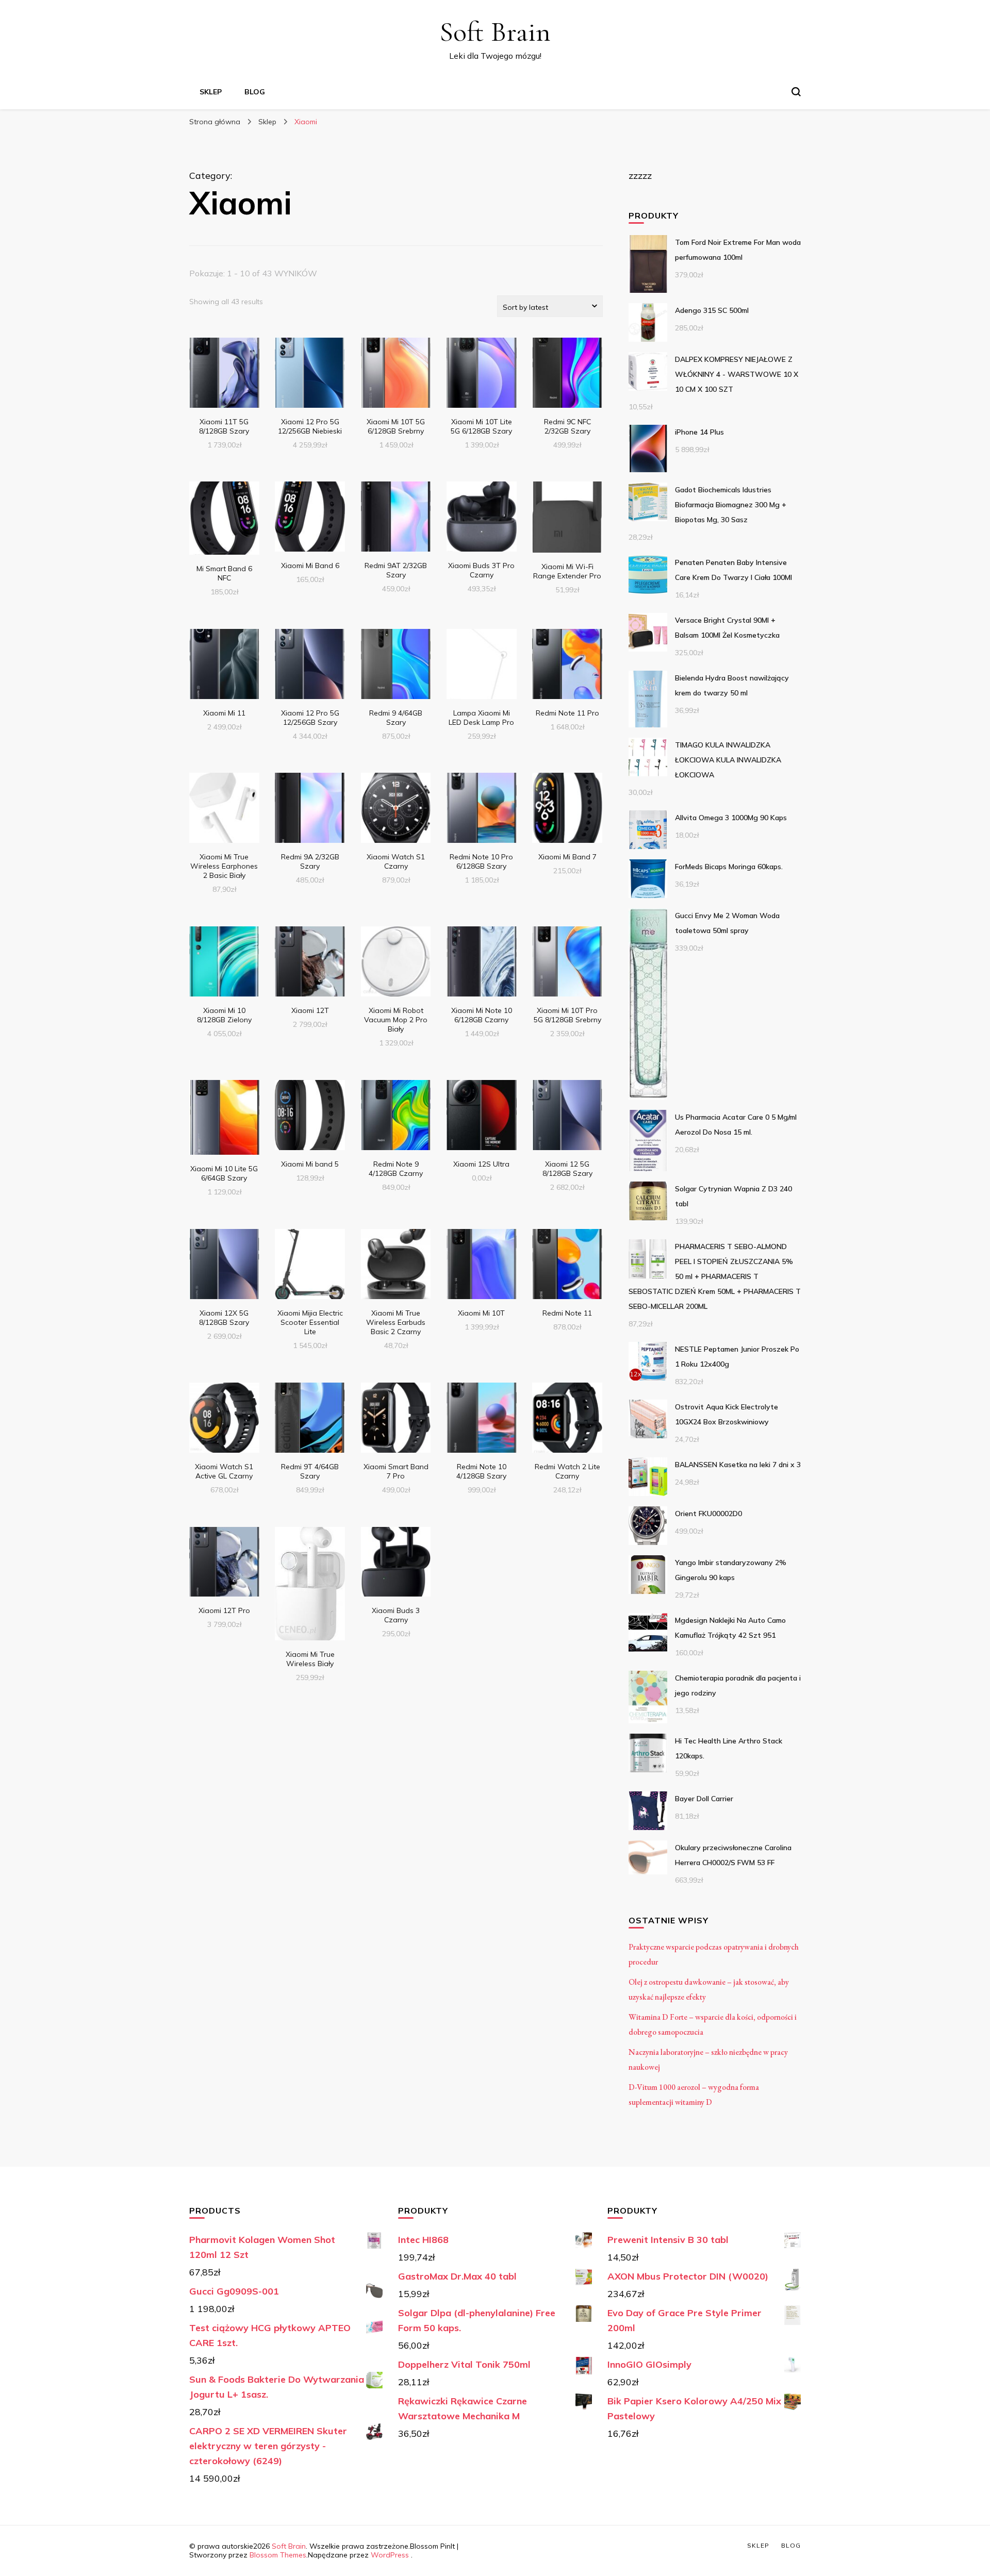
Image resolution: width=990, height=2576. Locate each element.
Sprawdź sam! (224, 374)
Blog (255, 92)
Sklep (211, 92)
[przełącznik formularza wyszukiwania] (796, 92)
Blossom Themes (278, 2555)
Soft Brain (495, 32)
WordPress (390, 2555)
